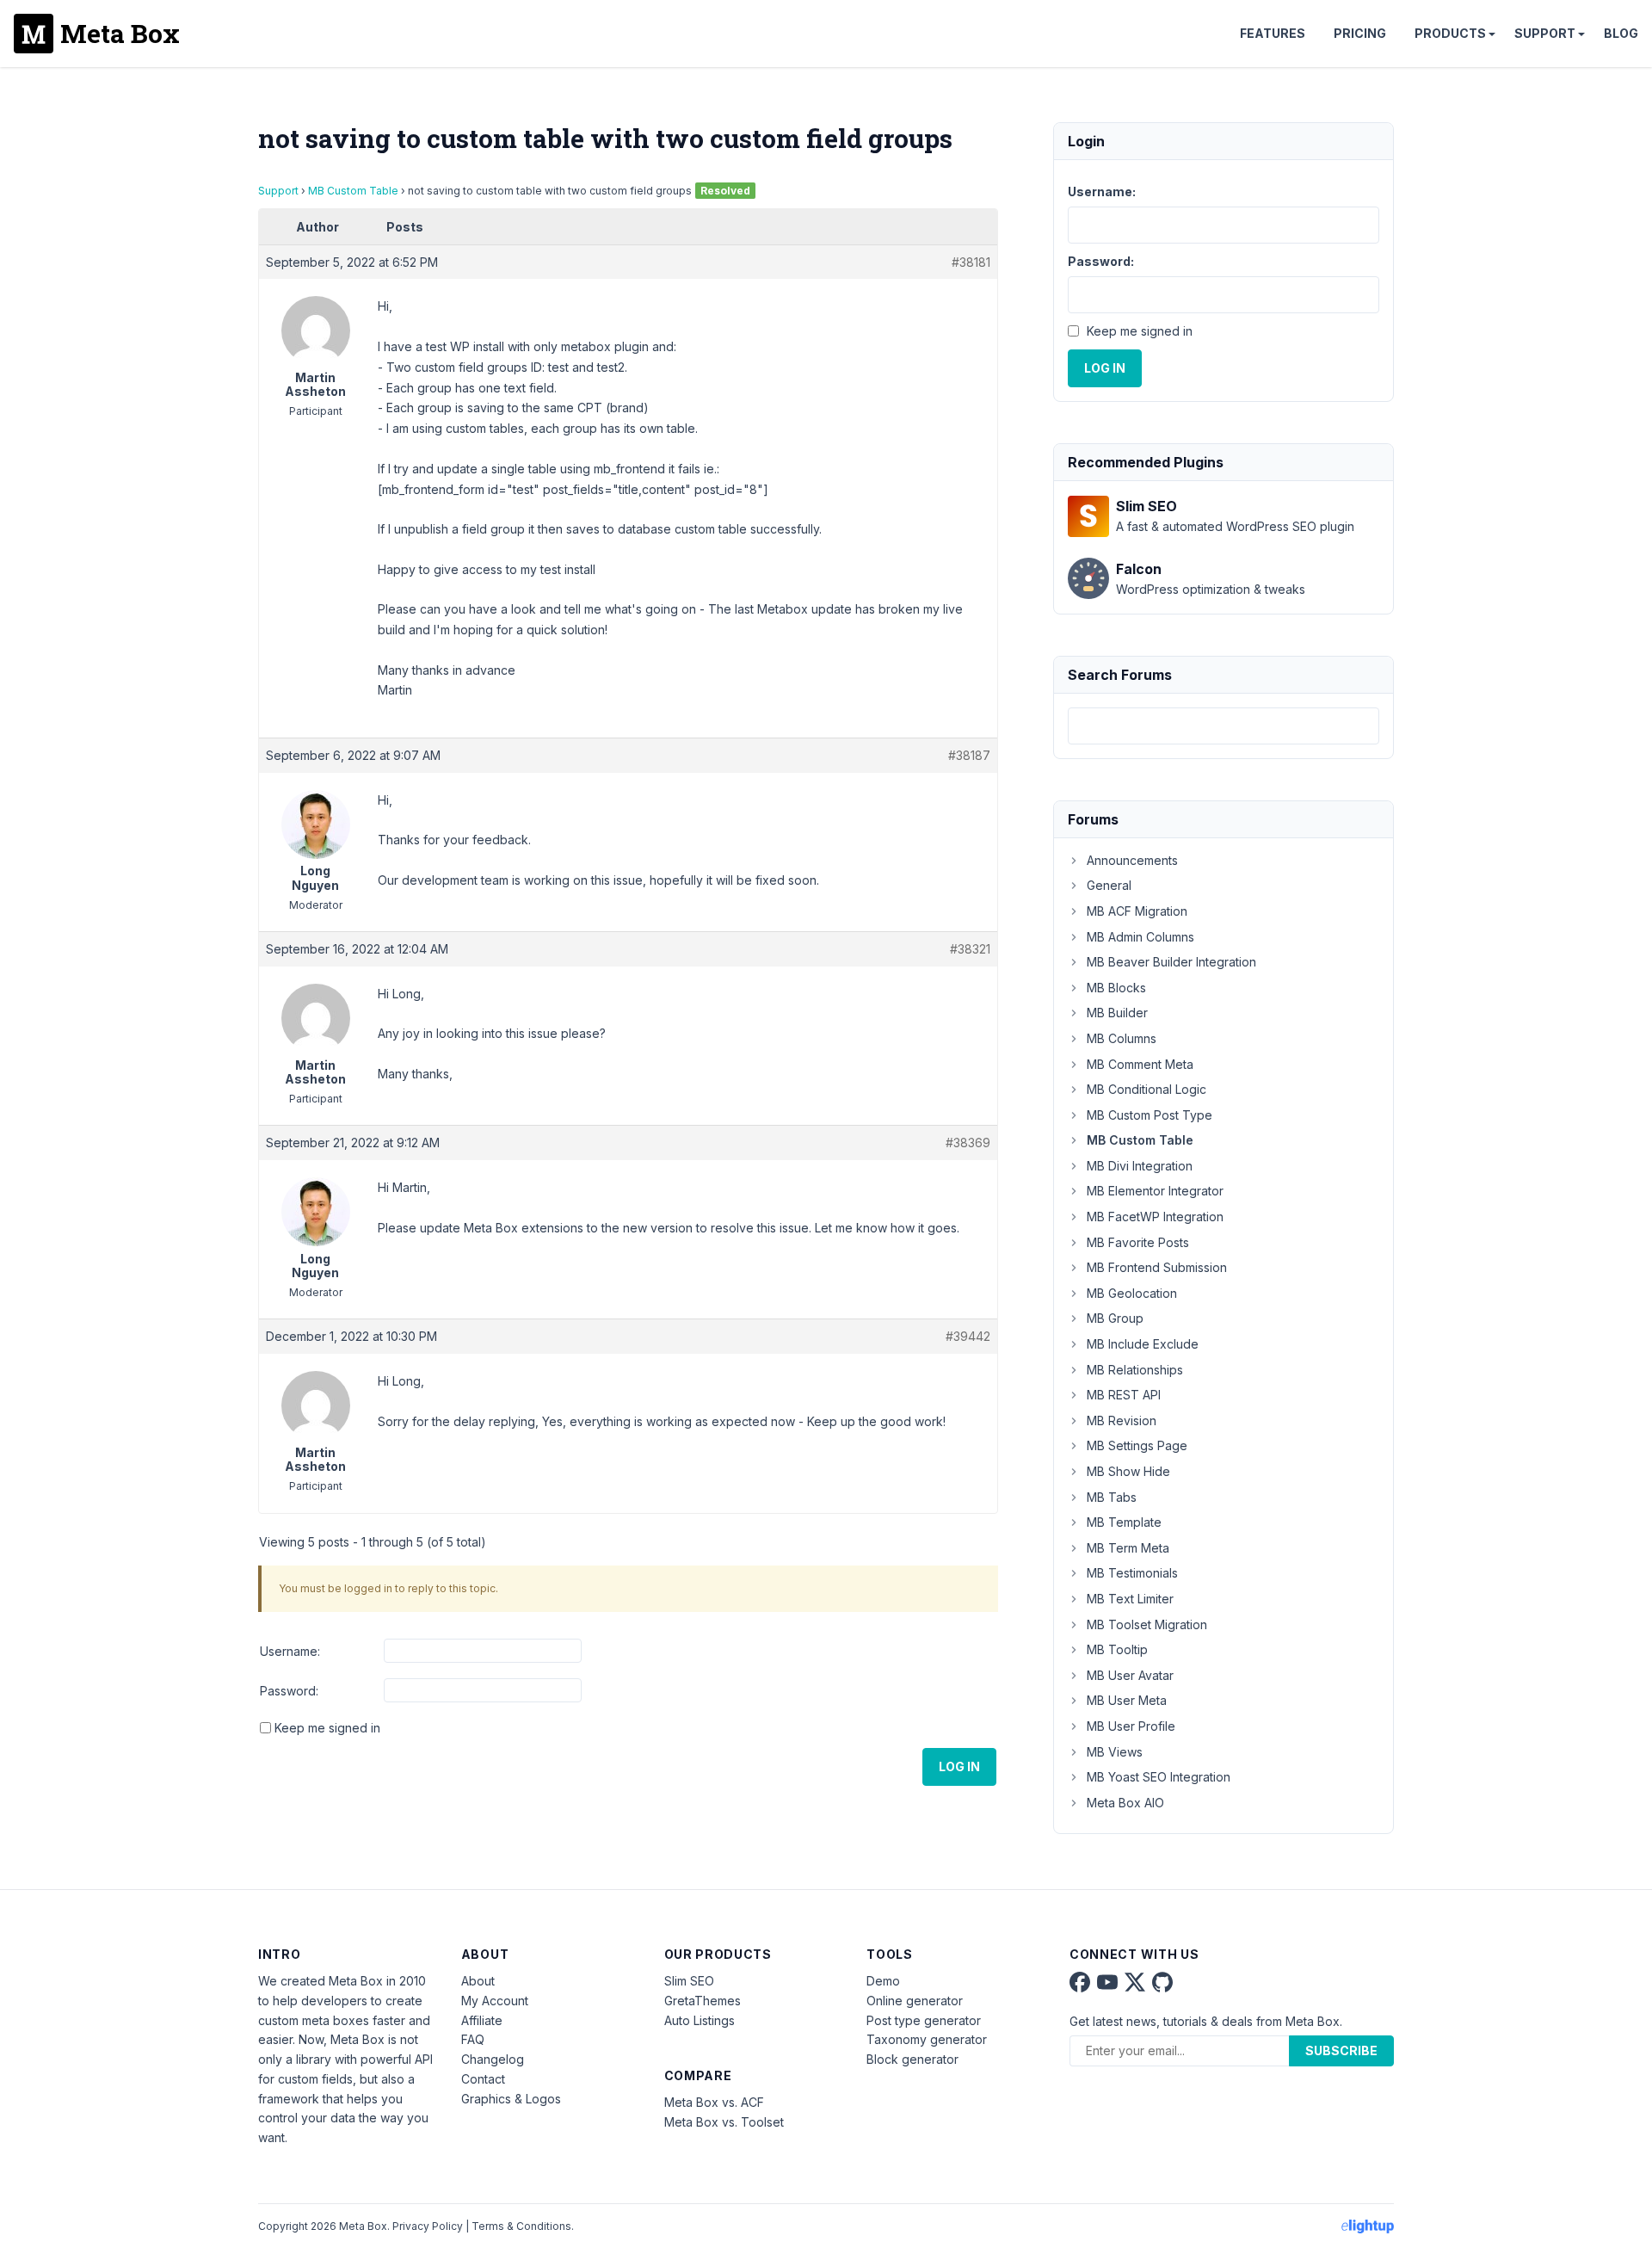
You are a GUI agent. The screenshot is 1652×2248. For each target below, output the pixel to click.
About (478, 1981)
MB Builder (1117, 1013)
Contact (483, 2079)
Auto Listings (700, 2020)
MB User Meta (1127, 1700)
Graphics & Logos (511, 2099)
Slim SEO (689, 1981)
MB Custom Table (353, 191)
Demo (883, 1981)
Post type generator (924, 2020)
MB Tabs (1112, 1497)
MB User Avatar (1130, 1675)
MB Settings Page (1137, 1445)
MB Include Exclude (1143, 1344)
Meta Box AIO (1125, 1803)
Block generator (912, 2059)
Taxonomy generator (927, 2039)
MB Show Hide (1128, 1471)
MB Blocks (1116, 988)
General (1109, 885)
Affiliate (482, 2020)
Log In (959, 1766)
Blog (1621, 33)
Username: (290, 1651)
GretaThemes (703, 2001)
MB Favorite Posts (1138, 1242)
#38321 (970, 949)
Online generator (915, 2001)
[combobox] (1224, 726)
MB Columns (1122, 1038)
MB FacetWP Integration (1155, 1217)
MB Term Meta (1128, 1548)
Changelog (493, 2059)
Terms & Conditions (521, 2226)
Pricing (1360, 33)
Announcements (1132, 860)
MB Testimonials (1132, 1573)
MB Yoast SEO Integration (1159, 1777)
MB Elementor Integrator (1155, 1191)
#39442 (968, 1336)
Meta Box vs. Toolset (724, 2122)
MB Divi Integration (1140, 1166)
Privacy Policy (428, 2226)
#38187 (969, 755)
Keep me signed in (327, 1728)
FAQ (473, 2039)
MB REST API (1124, 1395)
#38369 (968, 1143)
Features (1273, 33)
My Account (495, 2001)
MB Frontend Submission (1157, 1267)
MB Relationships (1135, 1370)
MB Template (1124, 1522)
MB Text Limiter (1130, 1599)
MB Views (1115, 1752)
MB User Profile (1131, 1726)
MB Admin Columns (1140, 937)
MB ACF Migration (1137, 911)
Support (1545, 33)
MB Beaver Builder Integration (1171, 962)
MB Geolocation (1132, 1293)
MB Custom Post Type (1150, 1115)
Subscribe (1341, 2050)
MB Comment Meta (1140, 1064)
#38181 (971, 262)
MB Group (1115, 1318)
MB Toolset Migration (1147, 1624)
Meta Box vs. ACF (714, 2102)
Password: (289, 1691)
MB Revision (1122, 1420)
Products (1450, 33)
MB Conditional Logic (1147, 1089)
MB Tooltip (1117, 1649)
